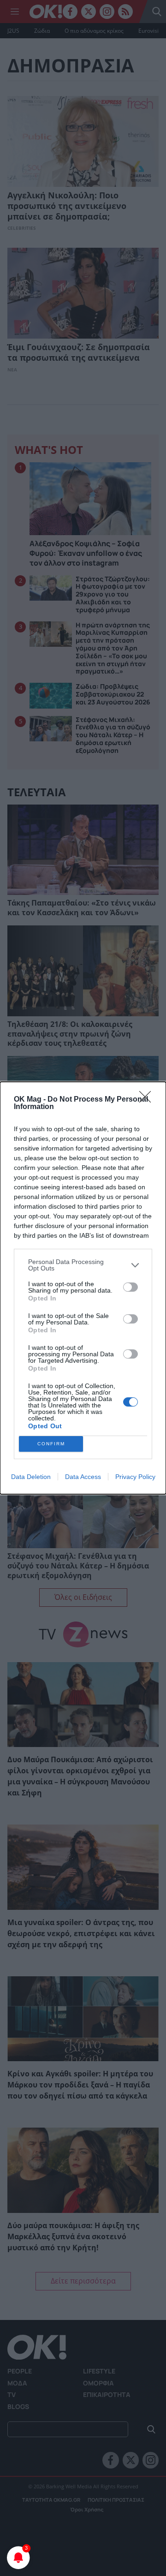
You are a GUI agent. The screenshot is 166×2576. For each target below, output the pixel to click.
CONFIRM (51, 1444)
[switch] (130, 1287)
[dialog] (83, 1288)
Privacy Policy (135, 1477)
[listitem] (83, 1265)
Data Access (83, 1477)
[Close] (148, 1100)
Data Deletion (31, 1477)
